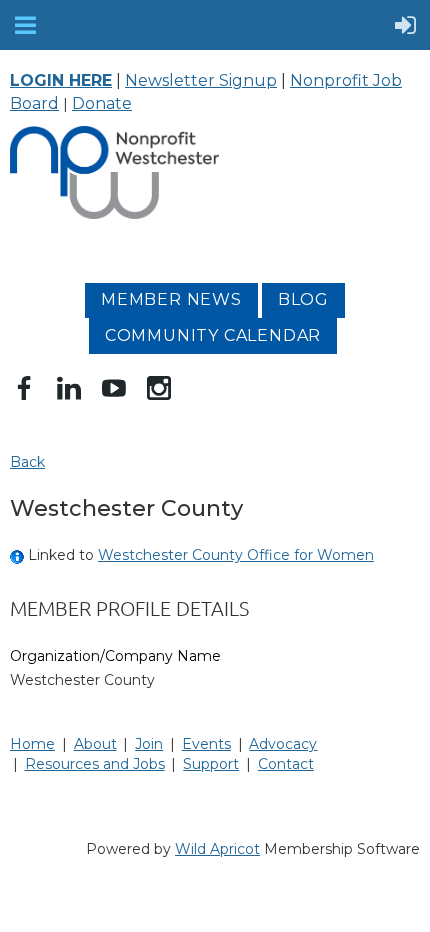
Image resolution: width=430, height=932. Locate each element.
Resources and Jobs (95, 764)
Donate (102, 103)
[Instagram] (159, 388)
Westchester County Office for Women (236, 555)
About (95, 744)
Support (211, 764)
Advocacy (283, 744)
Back (27, 462)
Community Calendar (213, 335)
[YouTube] (114, 388)
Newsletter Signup (201, 80)
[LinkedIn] (69, 388)
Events (206, 744)
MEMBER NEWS (171, 299)
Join (149, 744)
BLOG (303, 299)
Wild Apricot (217, 849)
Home (32, 744)
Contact (286, 764)
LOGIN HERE (61, 80)
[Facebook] (24, 388)
